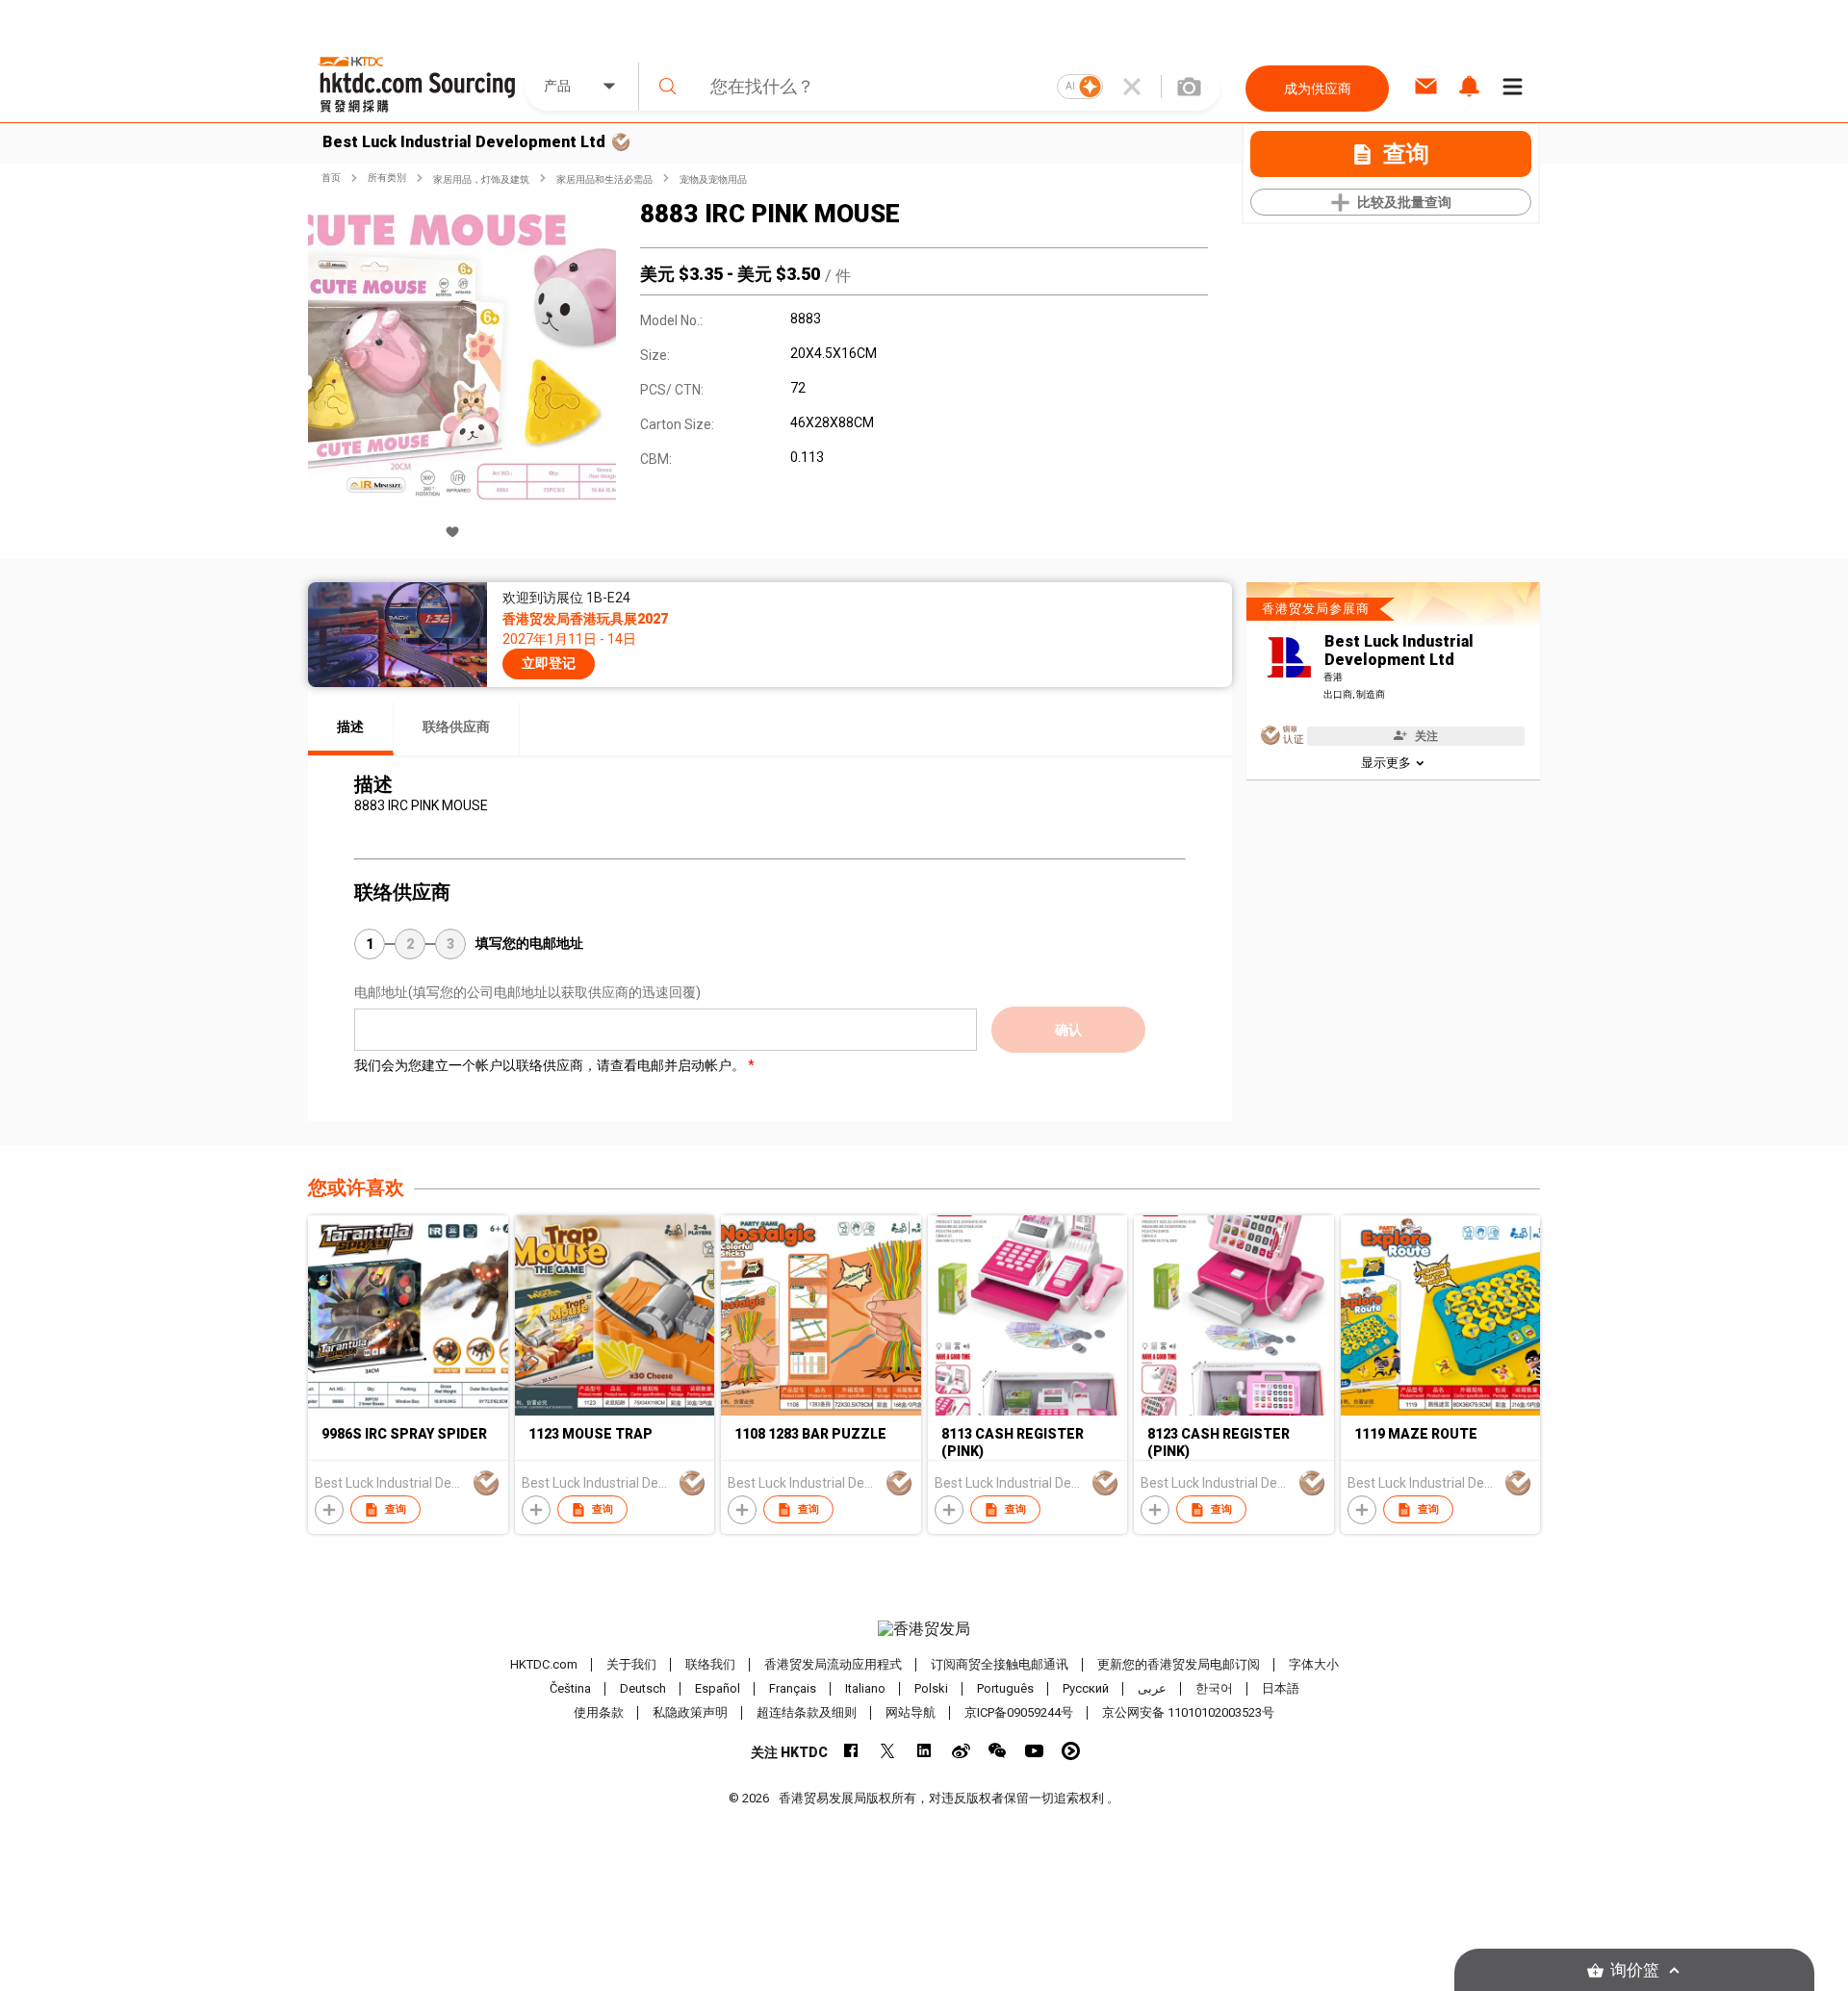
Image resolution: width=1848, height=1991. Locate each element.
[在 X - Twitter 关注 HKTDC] (888, 1751)
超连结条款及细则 (807, 1712)
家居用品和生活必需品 (604, 179)
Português (1005, 1688)
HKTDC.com (544, 1664)
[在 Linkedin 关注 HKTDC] (924, 1751)
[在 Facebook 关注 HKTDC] (851, 1751)
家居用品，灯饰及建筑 (481, 179)
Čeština (570, 1688)
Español (718, 1688)
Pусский (1086, 1688)
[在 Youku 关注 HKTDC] (1071, 1751)
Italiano (865, 1688)
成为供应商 (1318, 89)
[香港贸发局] (924, 1629)
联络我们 (710, 1664)
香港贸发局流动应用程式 (833, 1664)
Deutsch (643, 1688)
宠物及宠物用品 (713, 179)
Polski (931, 1688)
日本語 (1281, 1688)
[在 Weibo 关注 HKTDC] (961, 1751)
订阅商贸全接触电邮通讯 (1000, 1664)
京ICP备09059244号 (1019, 1712)
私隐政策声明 (690, 1712)
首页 (331, 178)
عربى (1152, 1688)
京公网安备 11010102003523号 (1188, 1712)
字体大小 (1314, 1664)
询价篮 (1635, 1970)
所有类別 (387, 178)
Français (793, 1688)
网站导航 (911, 1712)
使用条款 (599, 1712)
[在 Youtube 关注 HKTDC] (1034, 1751)
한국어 (1214, 1688)
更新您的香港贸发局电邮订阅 (1179, 1664)
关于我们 (631, 1664)
